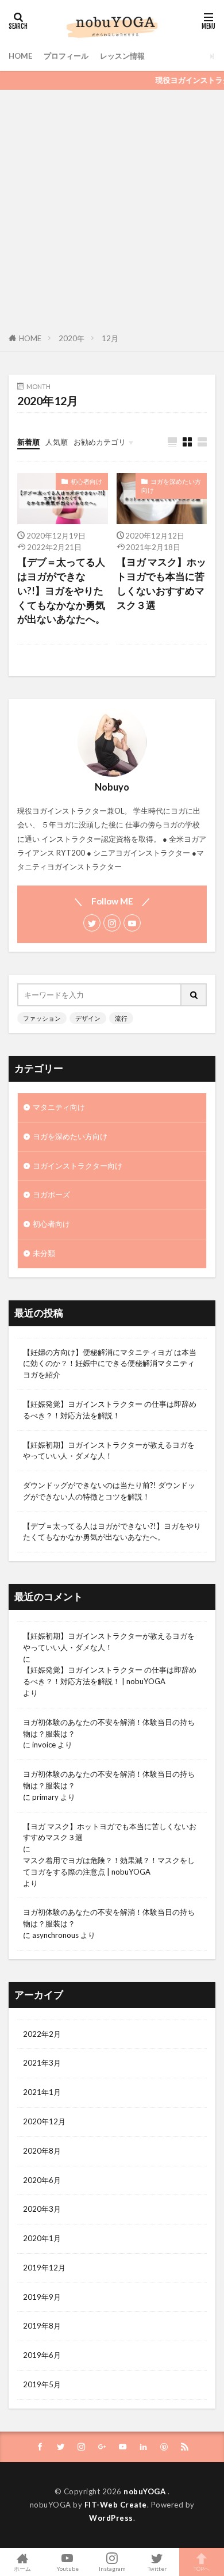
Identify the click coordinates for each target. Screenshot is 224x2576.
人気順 (57, 442)
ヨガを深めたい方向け (171, 486)
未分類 (44, 1253)
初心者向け (86, 481)
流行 (121, 1018)
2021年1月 (42, 2092)
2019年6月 (42, 2355)
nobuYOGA (146, 2491)
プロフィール (66, 56)
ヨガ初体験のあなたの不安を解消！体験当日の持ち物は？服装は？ (109, 1728)
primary (45, 1797)
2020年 (72, 338)
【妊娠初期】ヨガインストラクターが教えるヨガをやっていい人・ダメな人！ (109, 1451)
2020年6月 (42, 2180)
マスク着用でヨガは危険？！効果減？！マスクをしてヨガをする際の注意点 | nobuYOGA (109, 1866)
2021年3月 (42, 2063)
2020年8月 (42, 2151)
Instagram (112, 2568)
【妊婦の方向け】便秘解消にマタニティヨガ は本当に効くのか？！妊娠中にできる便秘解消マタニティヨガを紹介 (110, 1364)
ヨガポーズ (51, 1194)
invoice (44, 1745)
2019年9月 (42, 2297)
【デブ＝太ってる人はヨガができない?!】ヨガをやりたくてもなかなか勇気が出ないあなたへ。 (61, 591)
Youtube (67, 2568)
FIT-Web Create (116, 2505)
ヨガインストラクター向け (78, 1166)
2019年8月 (42, 2326)
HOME (20, 56)
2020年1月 (42, 2238)
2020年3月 (42, 2209)
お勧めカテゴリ (100, 442)
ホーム (22, 2568)
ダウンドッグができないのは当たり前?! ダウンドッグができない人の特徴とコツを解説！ (109, 1491)
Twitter (157, 2568)
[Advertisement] (112, 208)
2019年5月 (42, 2384)
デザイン (88, 1018)
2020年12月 (44, 2121)
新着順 (28, 442)
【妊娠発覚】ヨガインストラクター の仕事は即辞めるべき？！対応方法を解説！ (110, 1410)
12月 (110, 338)
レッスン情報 (122, 56)
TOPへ (202, 2568)
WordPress (111, 2518)
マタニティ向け (59, 1107)
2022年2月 (42, 2034)
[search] (194, 995)
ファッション (42, 1018)
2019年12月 (44, 2268)
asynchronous (55, 1935)
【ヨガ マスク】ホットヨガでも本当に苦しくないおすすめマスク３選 (161, 583)
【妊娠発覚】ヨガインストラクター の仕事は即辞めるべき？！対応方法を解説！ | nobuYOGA (110, 1676)
